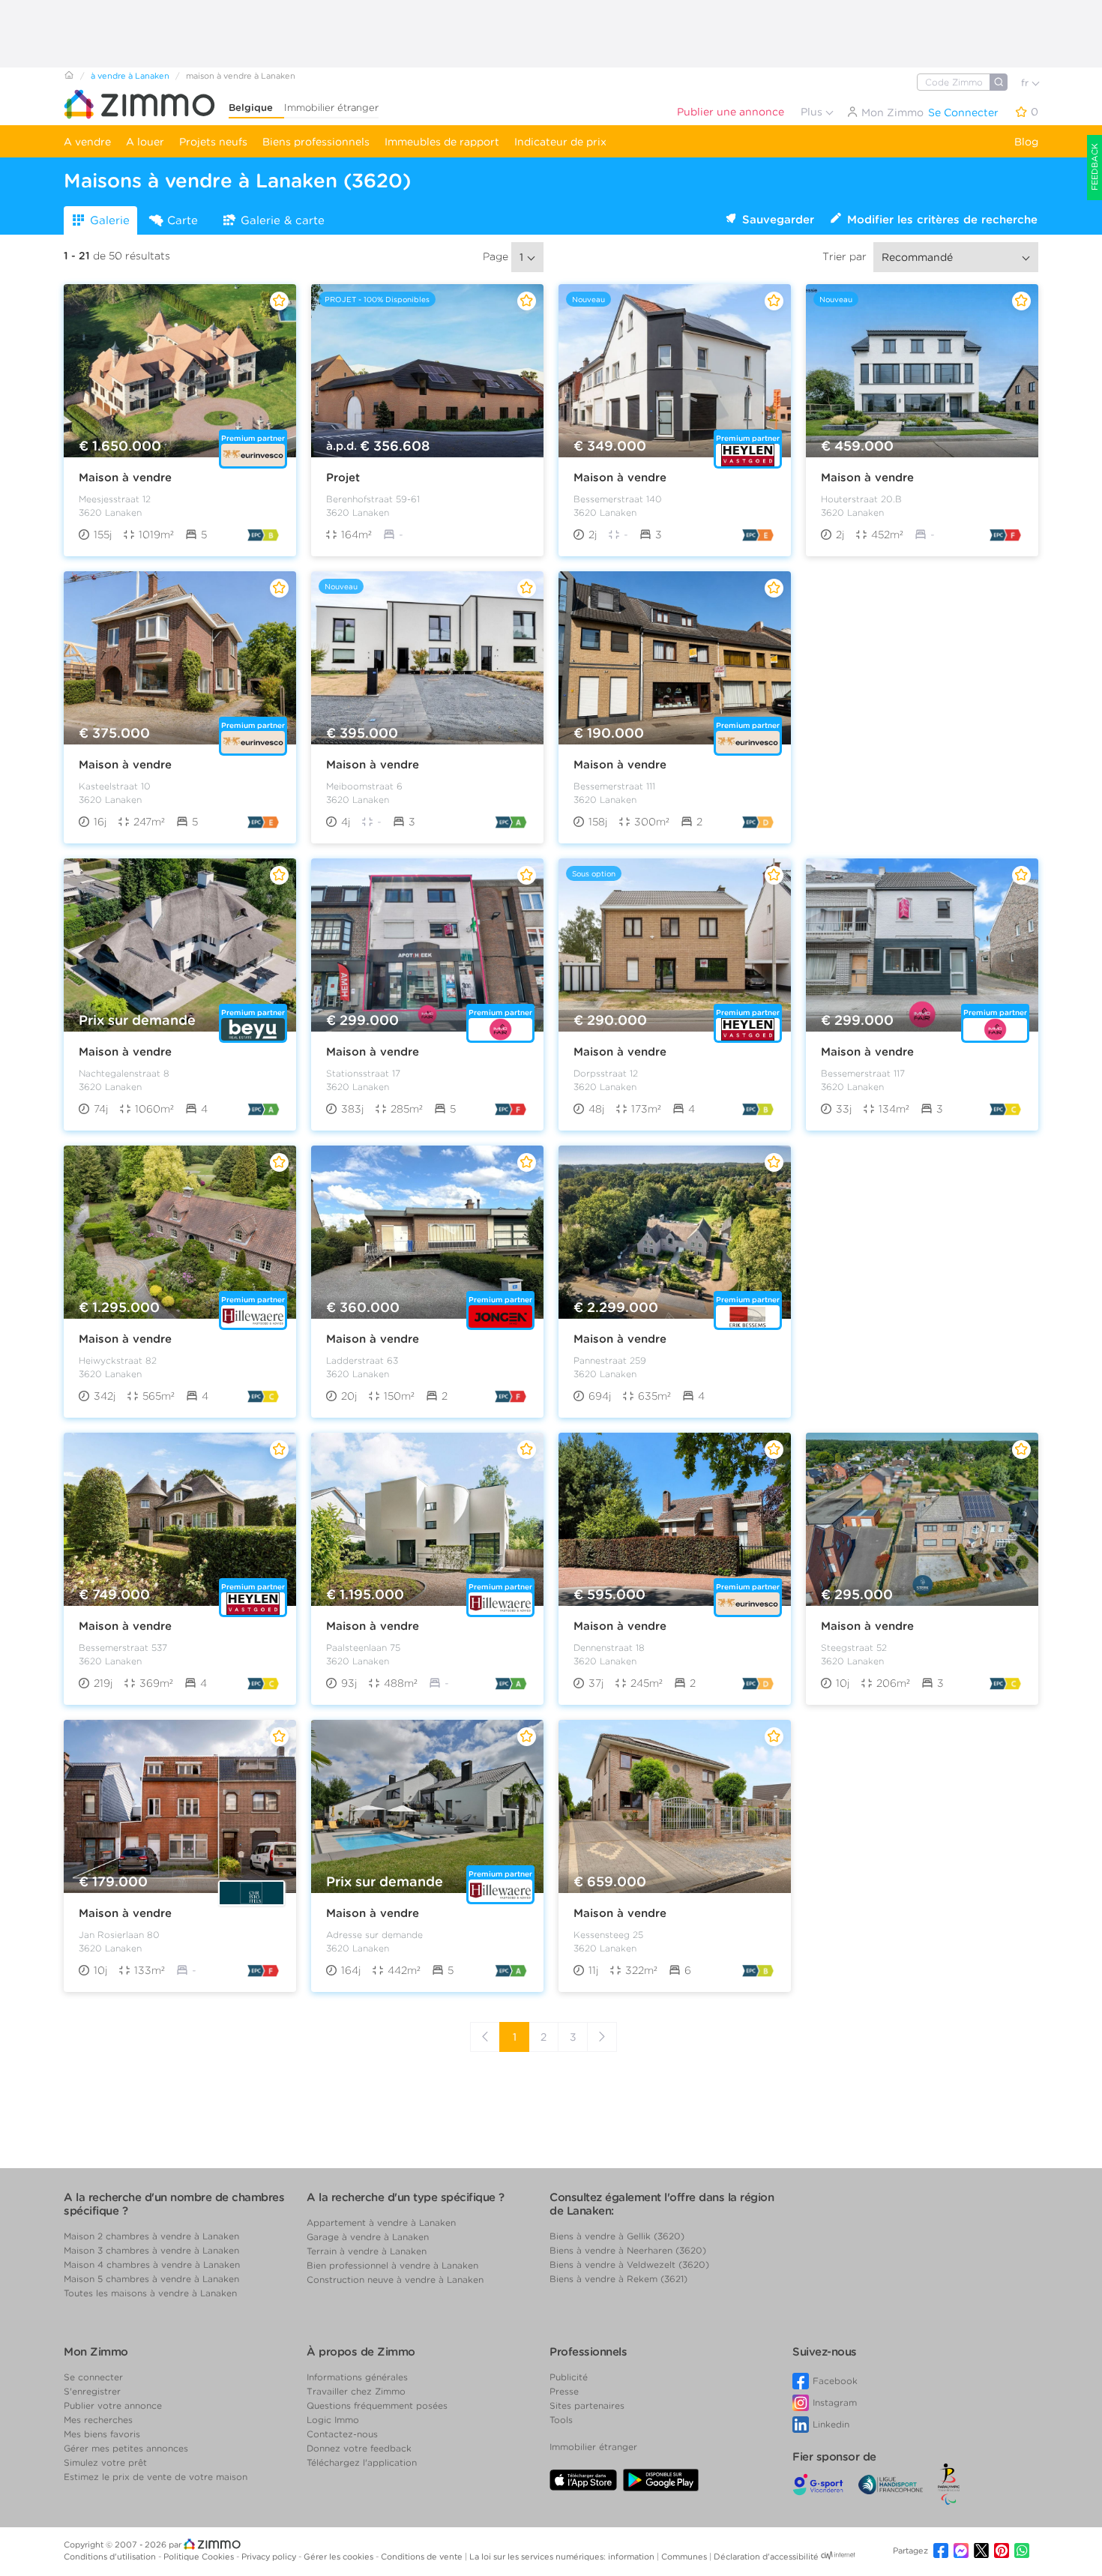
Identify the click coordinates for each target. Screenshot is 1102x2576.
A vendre (87, 142)
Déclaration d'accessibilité (766, 2557)
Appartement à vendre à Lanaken (381, 2223)
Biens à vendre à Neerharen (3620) (628, 2250)
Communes (685, 2557)
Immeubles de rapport (442, 142)
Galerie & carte (283, 220)
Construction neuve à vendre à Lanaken (395, 2279)
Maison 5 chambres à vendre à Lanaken (151, 2279)
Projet (343, 478)
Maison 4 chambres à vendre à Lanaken (152, 2264)
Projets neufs (213, 142)
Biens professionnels (316, 142)
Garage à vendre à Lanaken (368, 2237)
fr (1026, 83)
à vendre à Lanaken (130, 76)
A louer (145, 142)
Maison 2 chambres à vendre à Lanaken (151, 2236)
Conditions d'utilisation (111, 2557)
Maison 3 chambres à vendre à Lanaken (151, 2250)
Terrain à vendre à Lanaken (367, 2251)
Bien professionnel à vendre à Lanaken (392, 2265)
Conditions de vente (423, 2557)
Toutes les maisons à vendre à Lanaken (150, 2293)
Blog (1026, 142)
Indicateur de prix (560, 142)
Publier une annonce (731, 112)
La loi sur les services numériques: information (563, 2557)
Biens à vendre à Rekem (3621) (618, 2279)
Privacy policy (270, 2557)
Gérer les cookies (340, 2557)
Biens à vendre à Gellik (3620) (617, 2236)
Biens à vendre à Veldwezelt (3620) (629, 2264)
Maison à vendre (125, 478)
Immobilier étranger (331, 108)
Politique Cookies (200, 2557)
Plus (813, 112)
